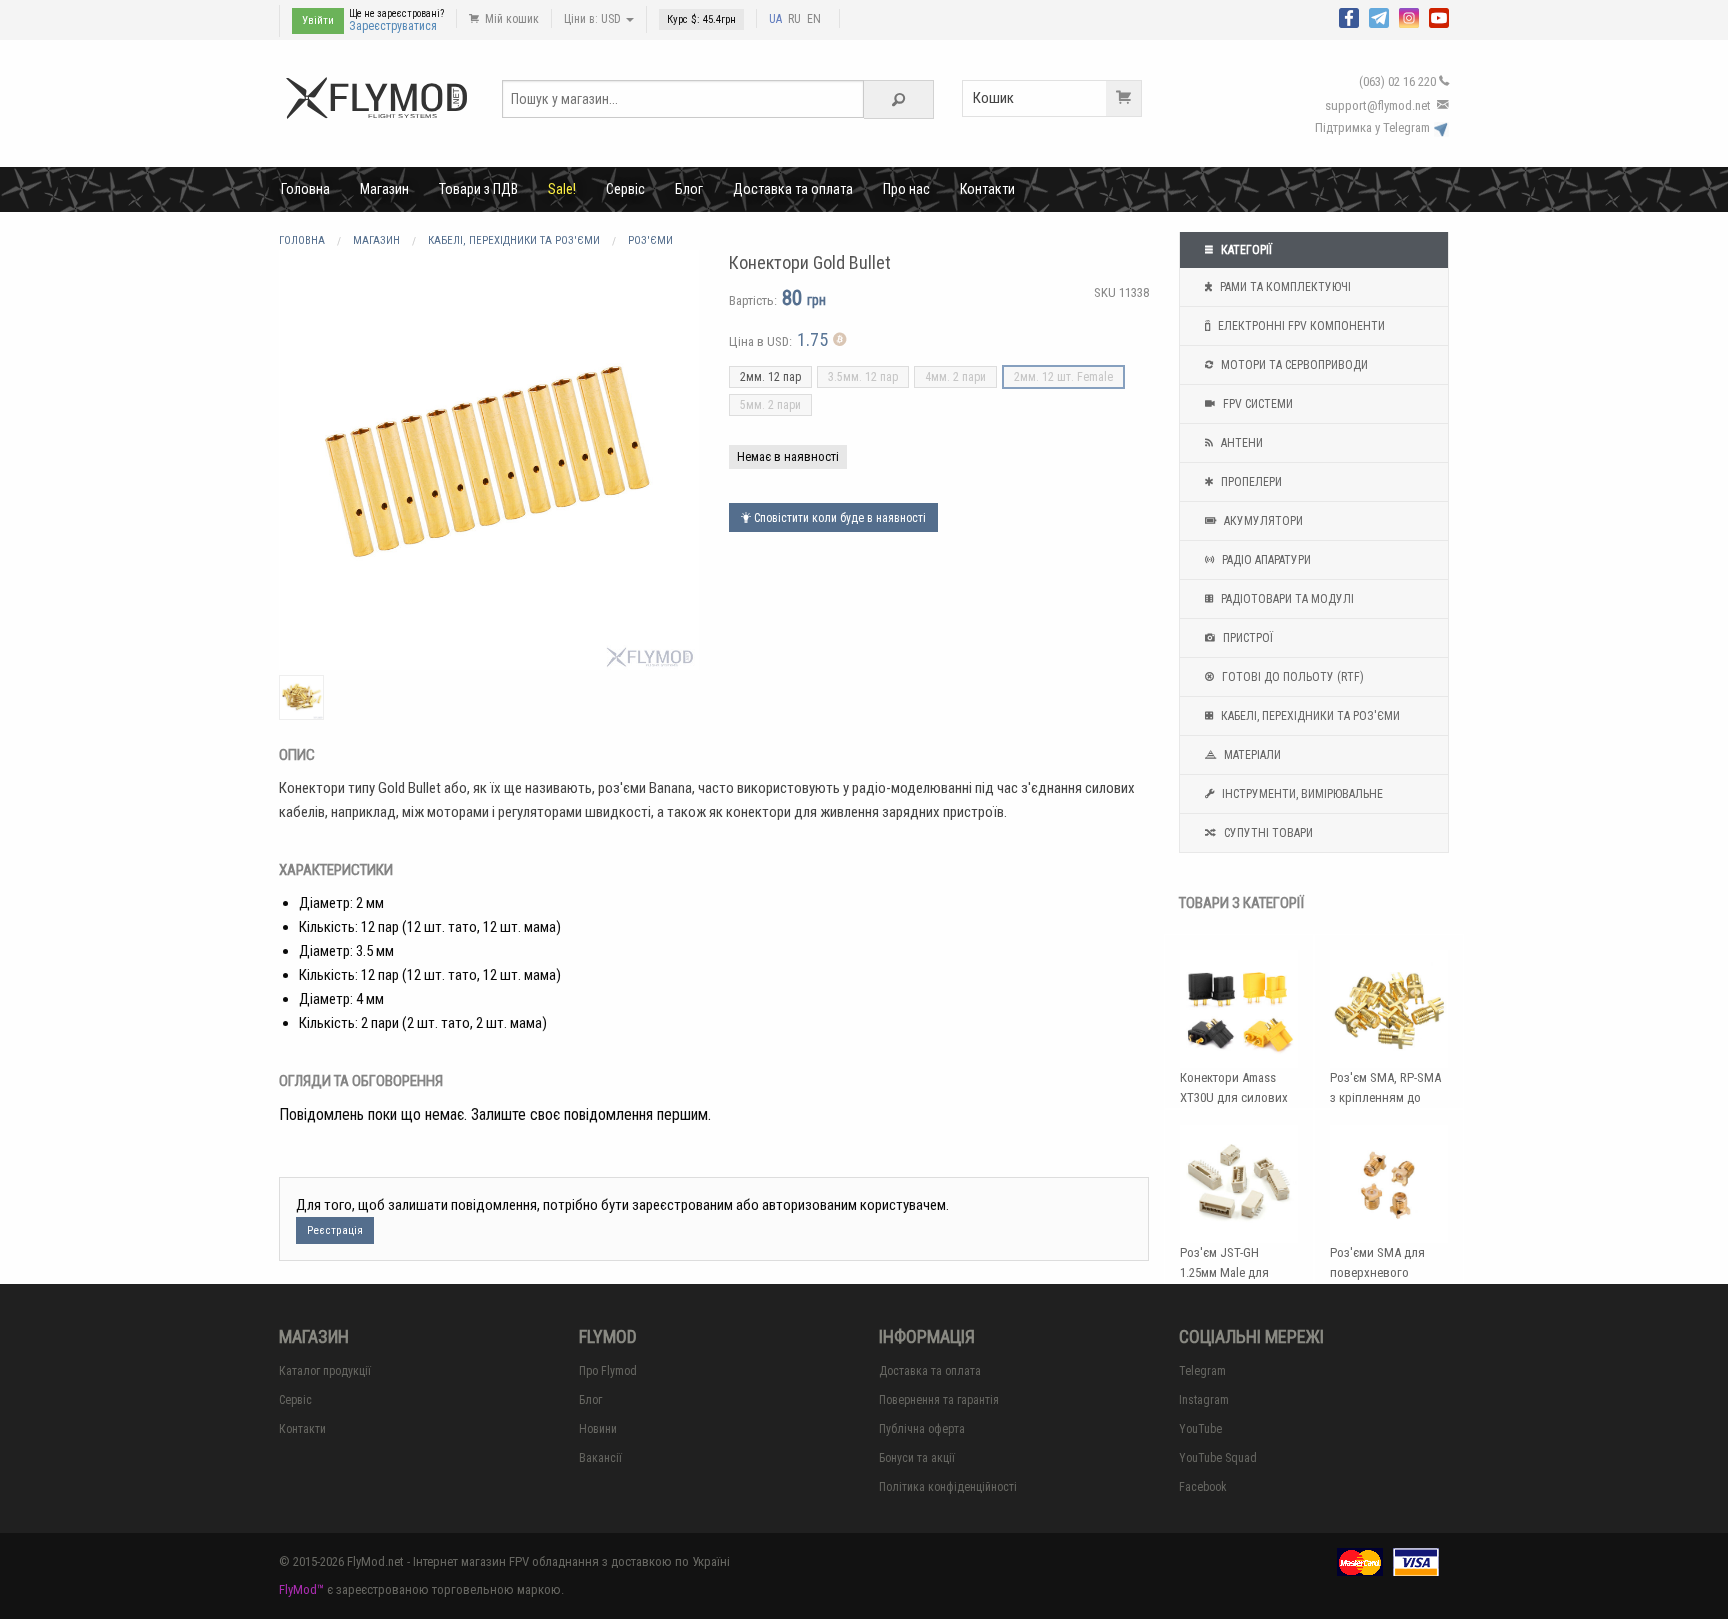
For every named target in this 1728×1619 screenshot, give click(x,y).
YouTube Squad (1218, 1458)
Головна (305, 189)
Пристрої (1246, 638)
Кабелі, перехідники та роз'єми (1309, 716)
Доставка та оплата (793, 189)
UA (775, 19)
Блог (689, 189)
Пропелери (1250, 482)
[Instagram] (1409, 16)
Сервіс (625, 189)
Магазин (384, 189)
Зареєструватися (393, 26)
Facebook (1203, 1487)
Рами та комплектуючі (1284, 287)
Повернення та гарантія (939, 1400)
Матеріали (1251, 755)
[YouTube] (1439, 16)
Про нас (906, 189)
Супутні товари (1267, 833)
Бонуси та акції (917, 1458)
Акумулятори (1262, 521)
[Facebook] (1349, 16)
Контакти (987, 189)
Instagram (1204, 1400)
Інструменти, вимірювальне (1301, 794)
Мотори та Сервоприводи (1293, 365)
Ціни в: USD (594, 19)
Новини (598, 1429)
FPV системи (1256, 404)
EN (814, 19)
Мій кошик (510, 19)
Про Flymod (608, 1371)
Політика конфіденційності (948, 1487)
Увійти (318, 20)
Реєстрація (335, 1230)
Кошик (993, 98)
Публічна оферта (922, 1429)
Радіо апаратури (1265, 560)
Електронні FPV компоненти (1300, 326)
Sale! (562, 189)
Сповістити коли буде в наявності (838, 518)
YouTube (1200, 1429)
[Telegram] (1379, 16)
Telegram (1202, 1371)
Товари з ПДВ (478, 189)
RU (794, 19)
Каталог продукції (325, 1371)
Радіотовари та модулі (1286, 599)
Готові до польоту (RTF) (1291, 677)
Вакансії (600, 1458)
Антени (1240, 443)
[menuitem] (305, 189)
